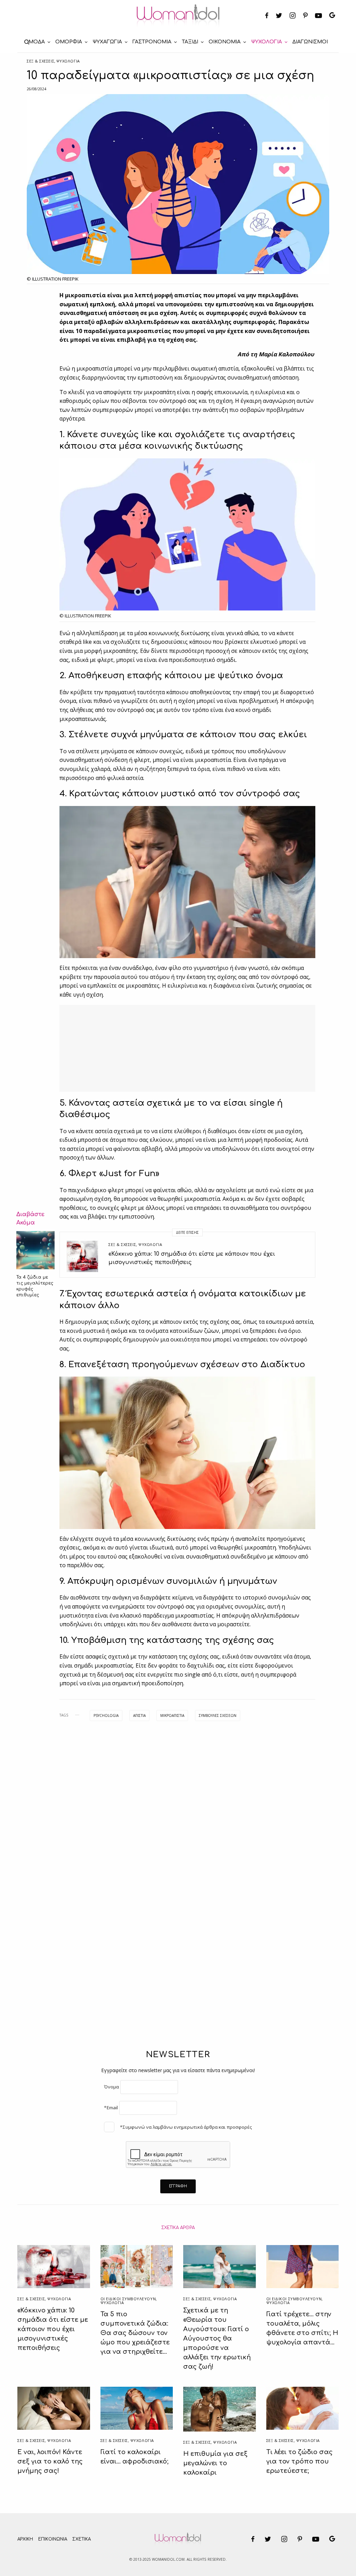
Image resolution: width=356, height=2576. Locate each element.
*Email (111, 2108)
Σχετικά (82, 2539)
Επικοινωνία (53, 2539)
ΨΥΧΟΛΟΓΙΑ (68, 61)
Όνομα (111, 2087)
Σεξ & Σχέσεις (41, 61)
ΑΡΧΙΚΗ (25, 2539)
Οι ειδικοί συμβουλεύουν (128, 2299)
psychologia (106, 1715)
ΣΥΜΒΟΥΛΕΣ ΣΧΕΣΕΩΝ (218, 1715)
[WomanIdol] (178, 16)
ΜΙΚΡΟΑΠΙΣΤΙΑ (172, 1715)
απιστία (139, 1715)
